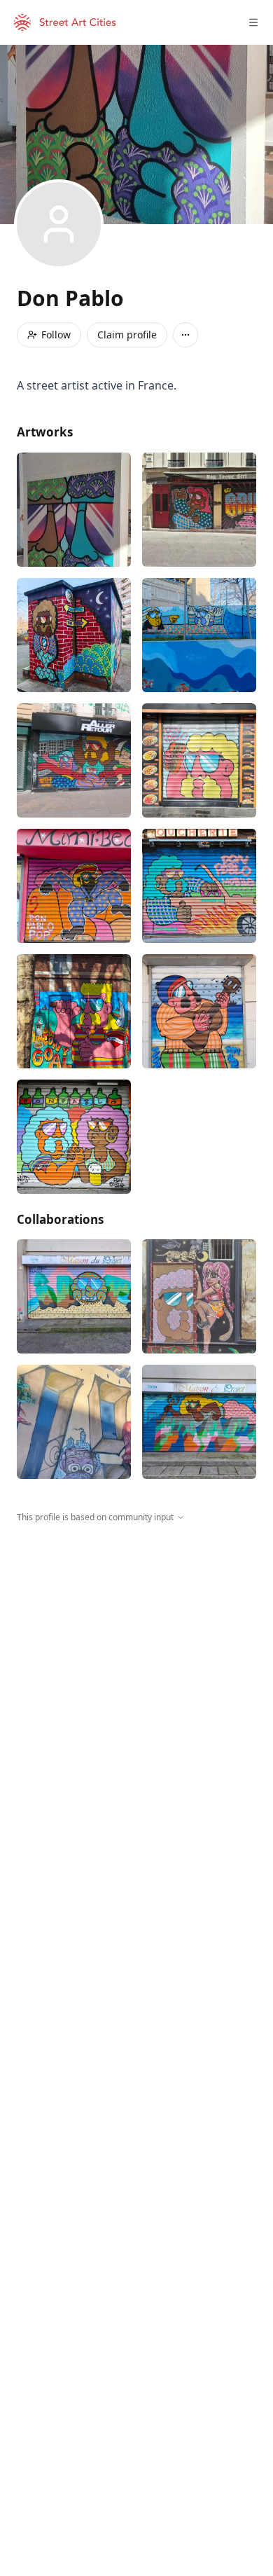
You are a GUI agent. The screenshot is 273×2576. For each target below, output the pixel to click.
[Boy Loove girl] (199, 510)
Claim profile (127, 335)
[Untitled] (74, 1011)
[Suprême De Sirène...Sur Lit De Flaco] (199, 1422)
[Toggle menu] (253, 22)
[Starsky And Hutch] (74, 635)
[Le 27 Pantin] (74, 510)
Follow (56, 335)
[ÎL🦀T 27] (74, 1296)
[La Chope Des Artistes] (74, 1137)
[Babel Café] (199, 1011)
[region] (136, 1653)
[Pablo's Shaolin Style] (74, 886)
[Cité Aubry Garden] (74, 1422)
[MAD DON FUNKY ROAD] (199, 886)
